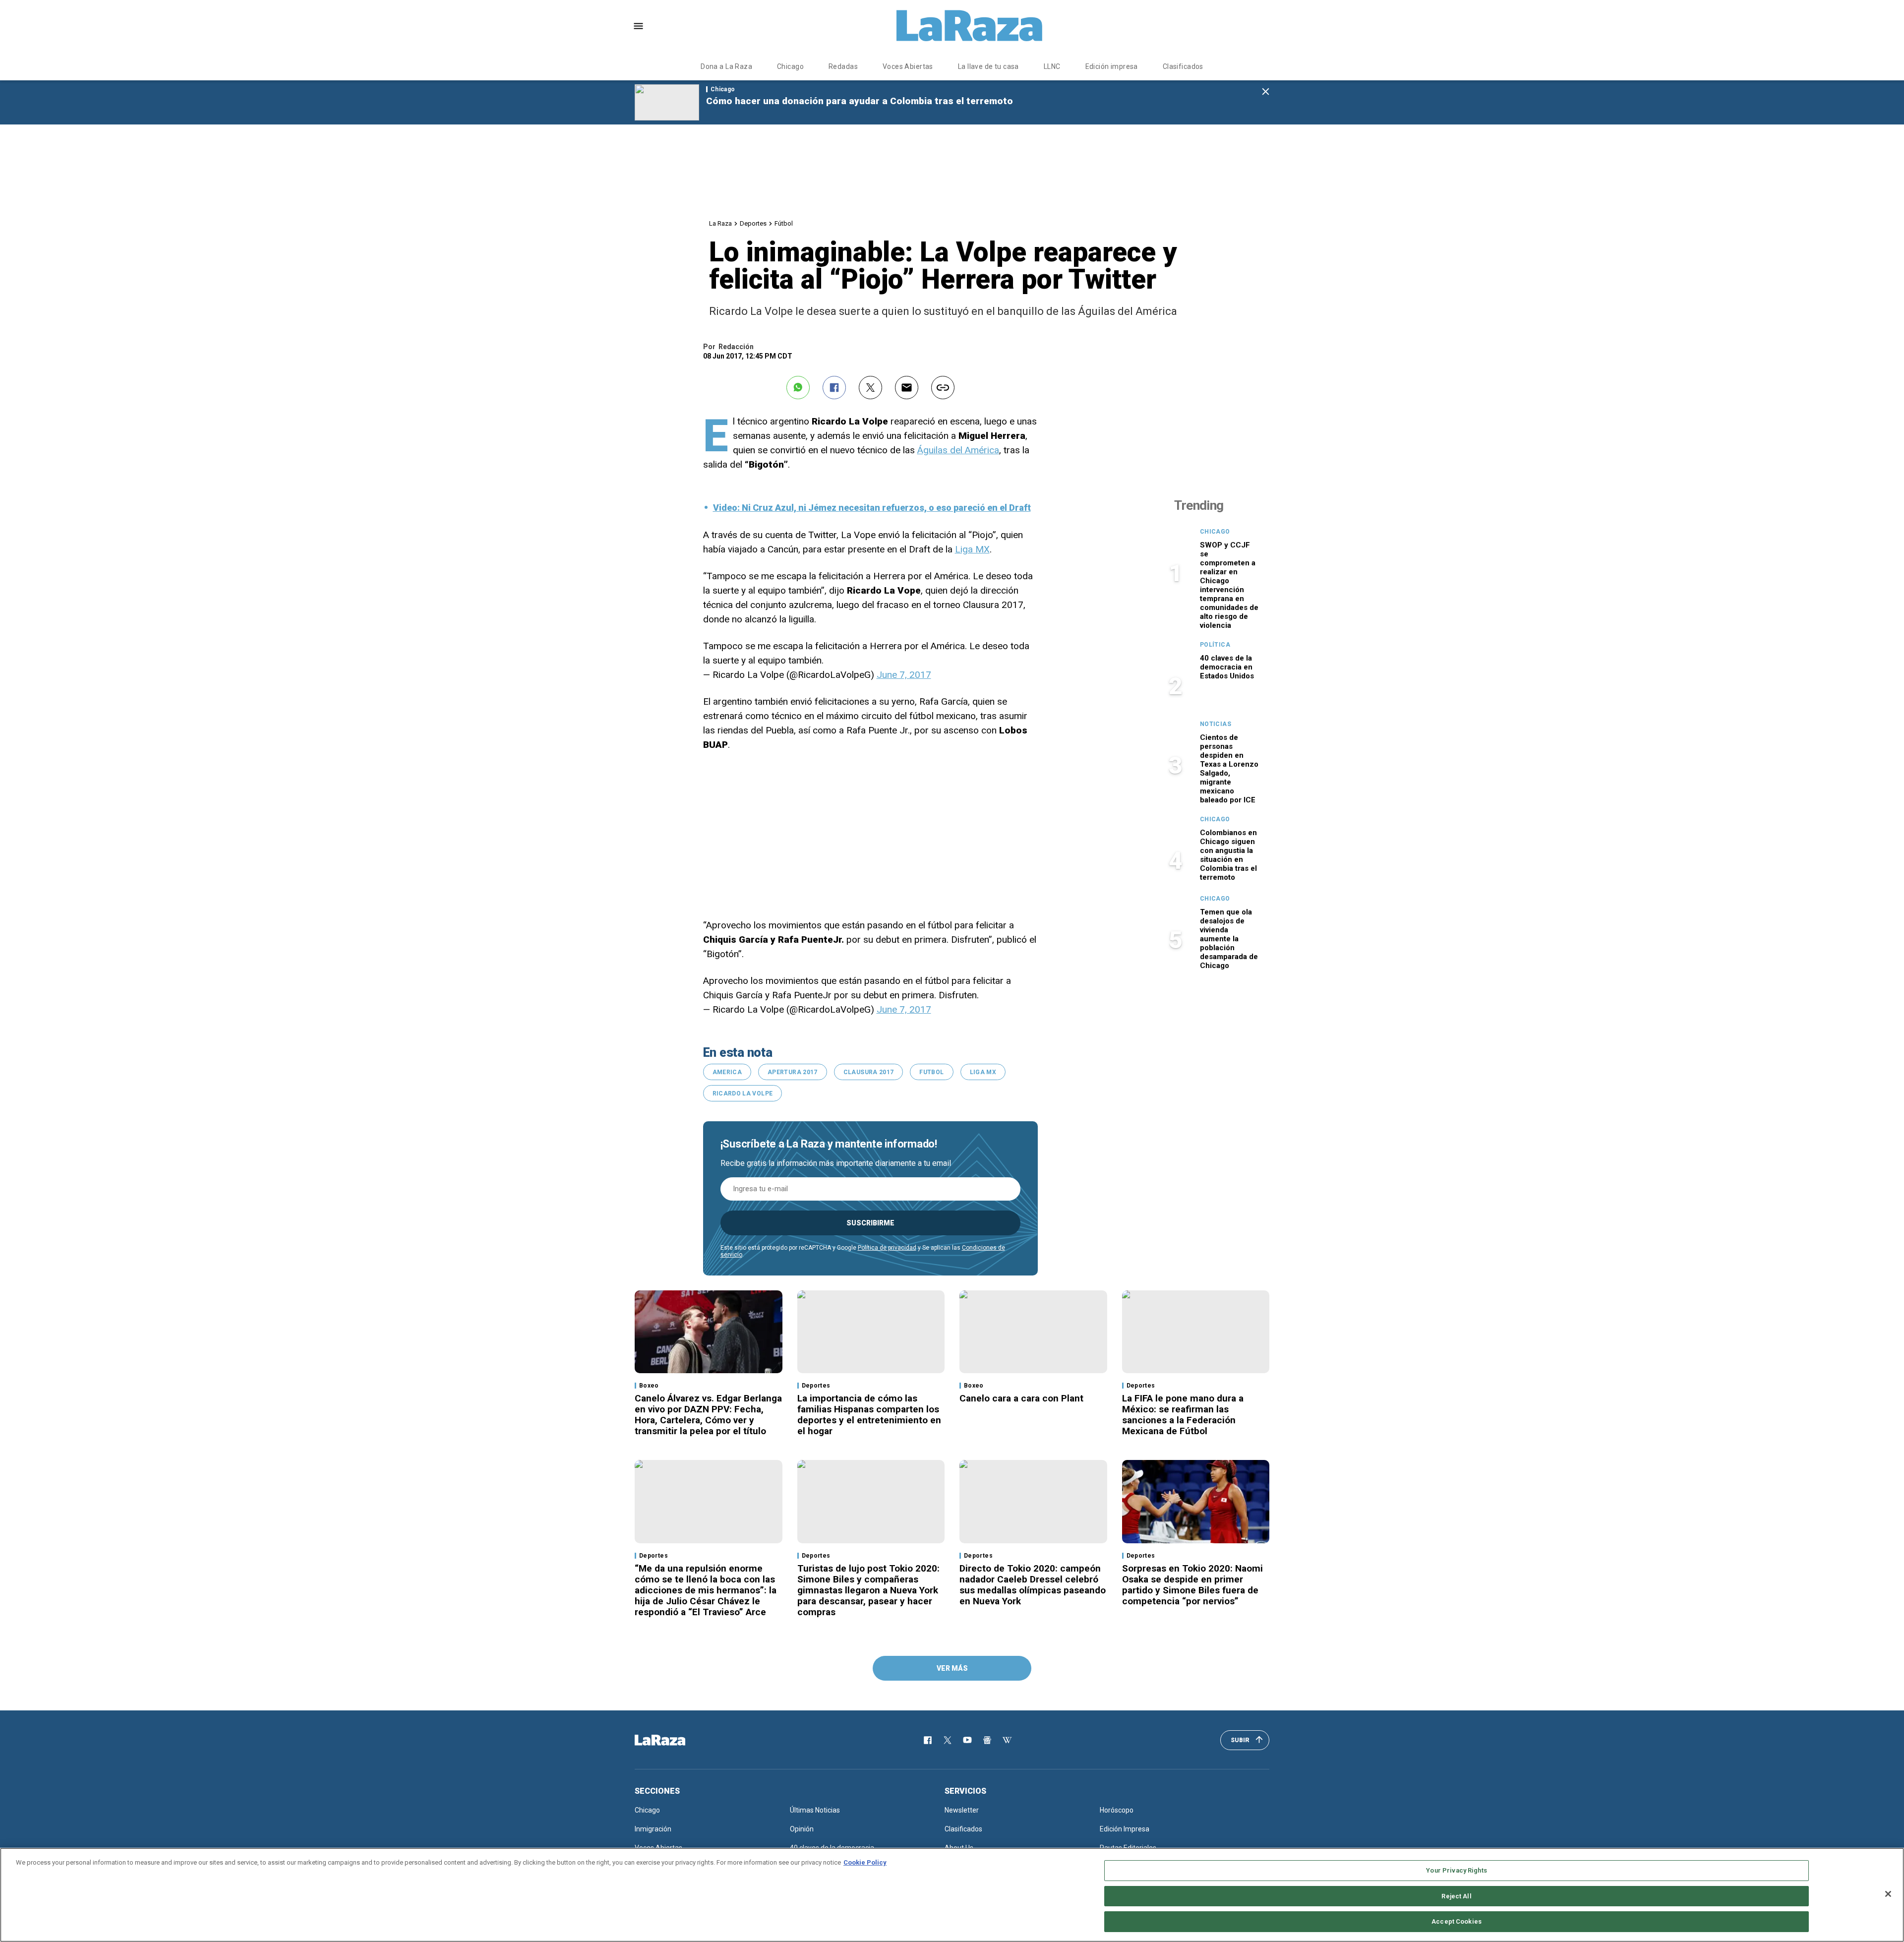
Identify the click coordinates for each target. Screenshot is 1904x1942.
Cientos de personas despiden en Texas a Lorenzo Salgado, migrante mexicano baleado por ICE (1229, 769)
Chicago (790, 66)
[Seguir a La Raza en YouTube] (967, 1740)
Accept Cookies (1457, 1921)
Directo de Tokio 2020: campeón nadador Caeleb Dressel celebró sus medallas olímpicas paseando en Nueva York (1033, 1585)
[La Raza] (969, 26)
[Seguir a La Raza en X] (948, 1740)
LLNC (1052, 66)
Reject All (1456, 1896)
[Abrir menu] (638, 26)
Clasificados (1183, 66)
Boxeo (649, 1386)
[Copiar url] (943, 388)
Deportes (753, 223)
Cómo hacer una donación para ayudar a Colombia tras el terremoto (860, 101)
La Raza (720, 223)
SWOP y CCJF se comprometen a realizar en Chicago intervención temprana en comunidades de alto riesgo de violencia (1229, 585)
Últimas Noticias (815, 1810)
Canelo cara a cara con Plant (1021, 1398)
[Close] (1888, 1894)
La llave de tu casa (988, 66)
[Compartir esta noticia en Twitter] (870, 388)
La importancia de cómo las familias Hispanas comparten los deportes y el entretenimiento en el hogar (869, 1415)
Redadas (843, 66)
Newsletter (962, 1810)
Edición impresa (1112, 66)
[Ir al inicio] (674, 1740)
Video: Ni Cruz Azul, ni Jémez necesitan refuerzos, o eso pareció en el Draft (872, 508)
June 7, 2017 (904, 675)
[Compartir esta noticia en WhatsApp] (798, 388)
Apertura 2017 (793, 1072)
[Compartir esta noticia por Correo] (907, 388)
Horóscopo (1117, 1810)
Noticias (1216, 724)
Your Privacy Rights (1456, 1870)
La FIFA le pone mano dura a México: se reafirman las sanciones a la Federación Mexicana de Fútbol (1183, 1415)
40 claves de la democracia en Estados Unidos (1227, 667)
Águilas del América (958, 450)
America (727, 1072)
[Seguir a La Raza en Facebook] (928, 1740)
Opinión (802, 1829)
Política (1215, 645)
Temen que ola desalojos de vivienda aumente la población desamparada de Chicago (1229, 939)
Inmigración (653, 1829)
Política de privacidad (887, 1248)
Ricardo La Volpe (743, 1093)
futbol (931, 1072)
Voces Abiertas (908, 66)
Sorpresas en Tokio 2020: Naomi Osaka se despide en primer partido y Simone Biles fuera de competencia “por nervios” (1192, 1585)
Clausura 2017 (869, 1072)
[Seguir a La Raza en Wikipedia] (1007, 1740)
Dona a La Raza (726, 66)
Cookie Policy (865, 1862)
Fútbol (784, 223)
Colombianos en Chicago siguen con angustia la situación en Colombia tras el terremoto (1228, 855)
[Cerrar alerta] (1266, 92)
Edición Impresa (1125, 1829)
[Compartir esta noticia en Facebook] (834, 388)
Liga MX (972, 549)
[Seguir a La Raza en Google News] (987, 1740)
